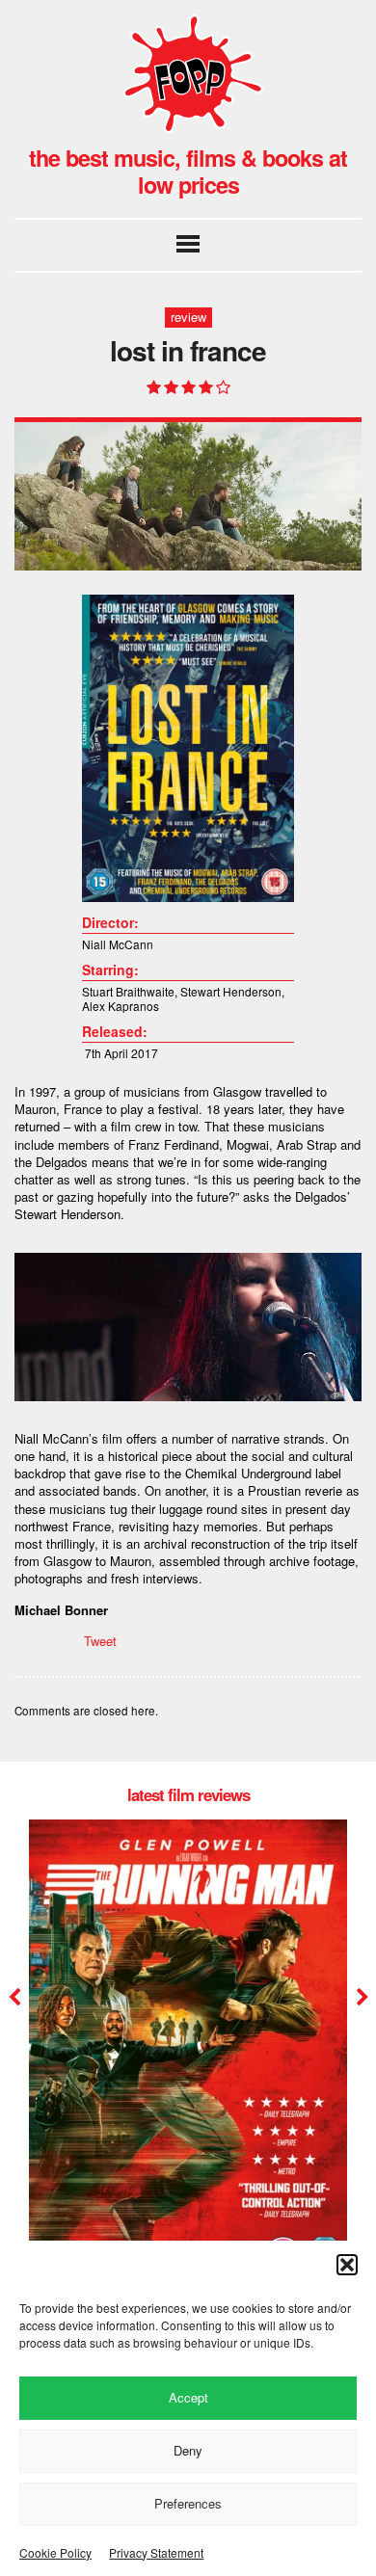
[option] (188, 2070)
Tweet (100, 1641)
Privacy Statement (156, 2552)
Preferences (188, 2503)
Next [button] (360, 1998)
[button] (347, 2265)
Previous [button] (14, 1998)
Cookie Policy (55, 2552)
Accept (188, 2397)
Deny (188, 2450)
